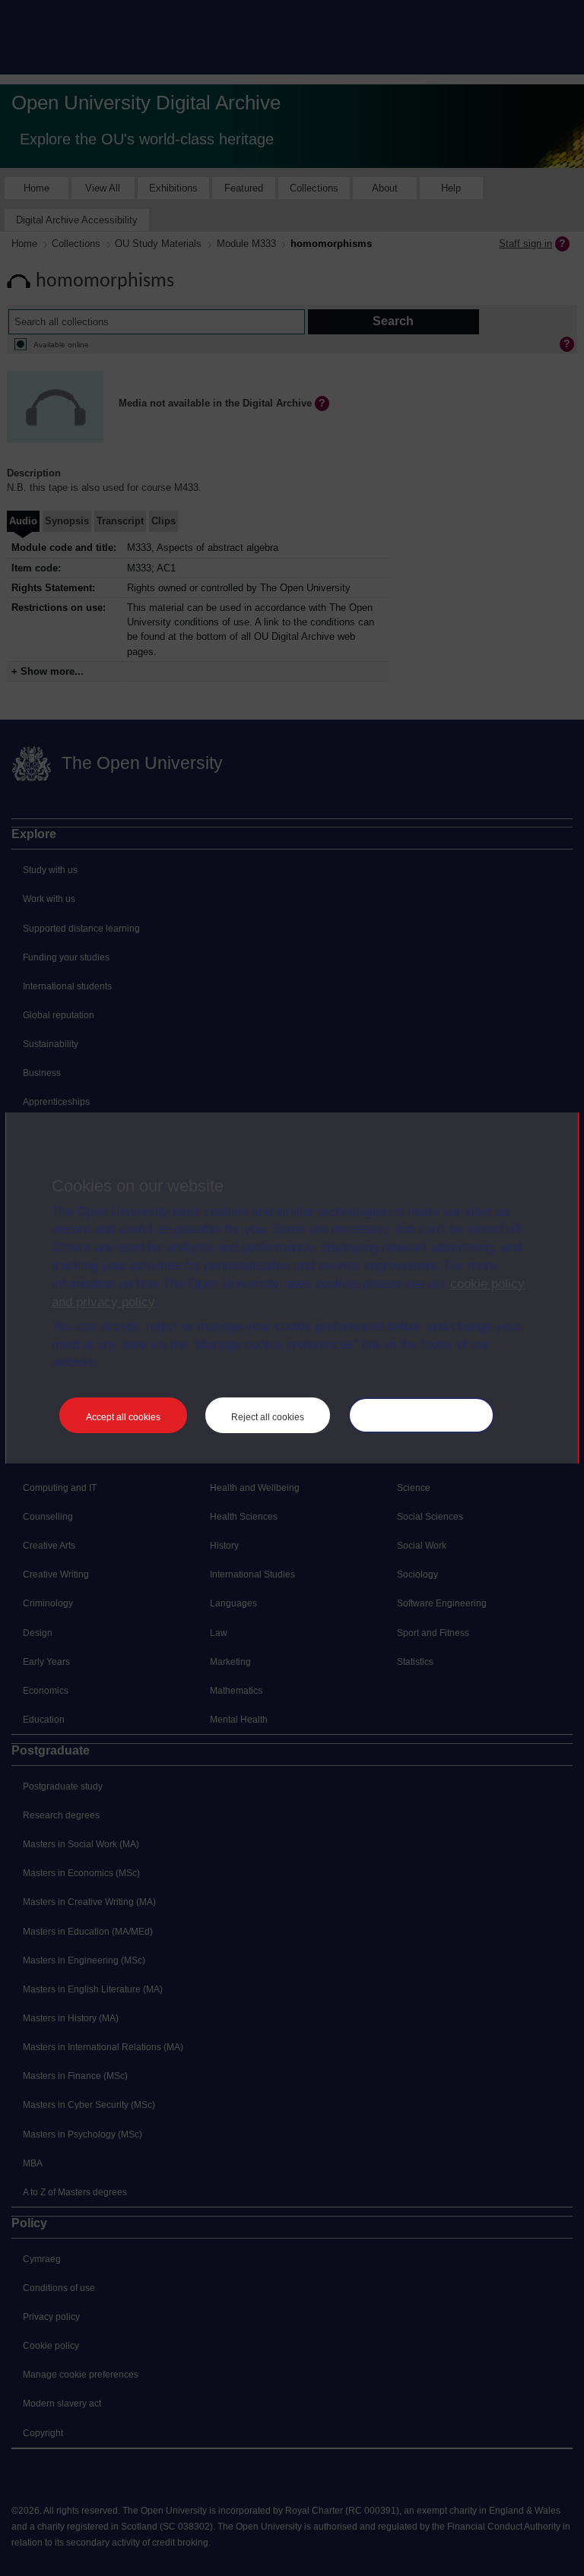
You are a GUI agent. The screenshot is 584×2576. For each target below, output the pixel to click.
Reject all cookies (268, 1417)
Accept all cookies (123, 1417)
